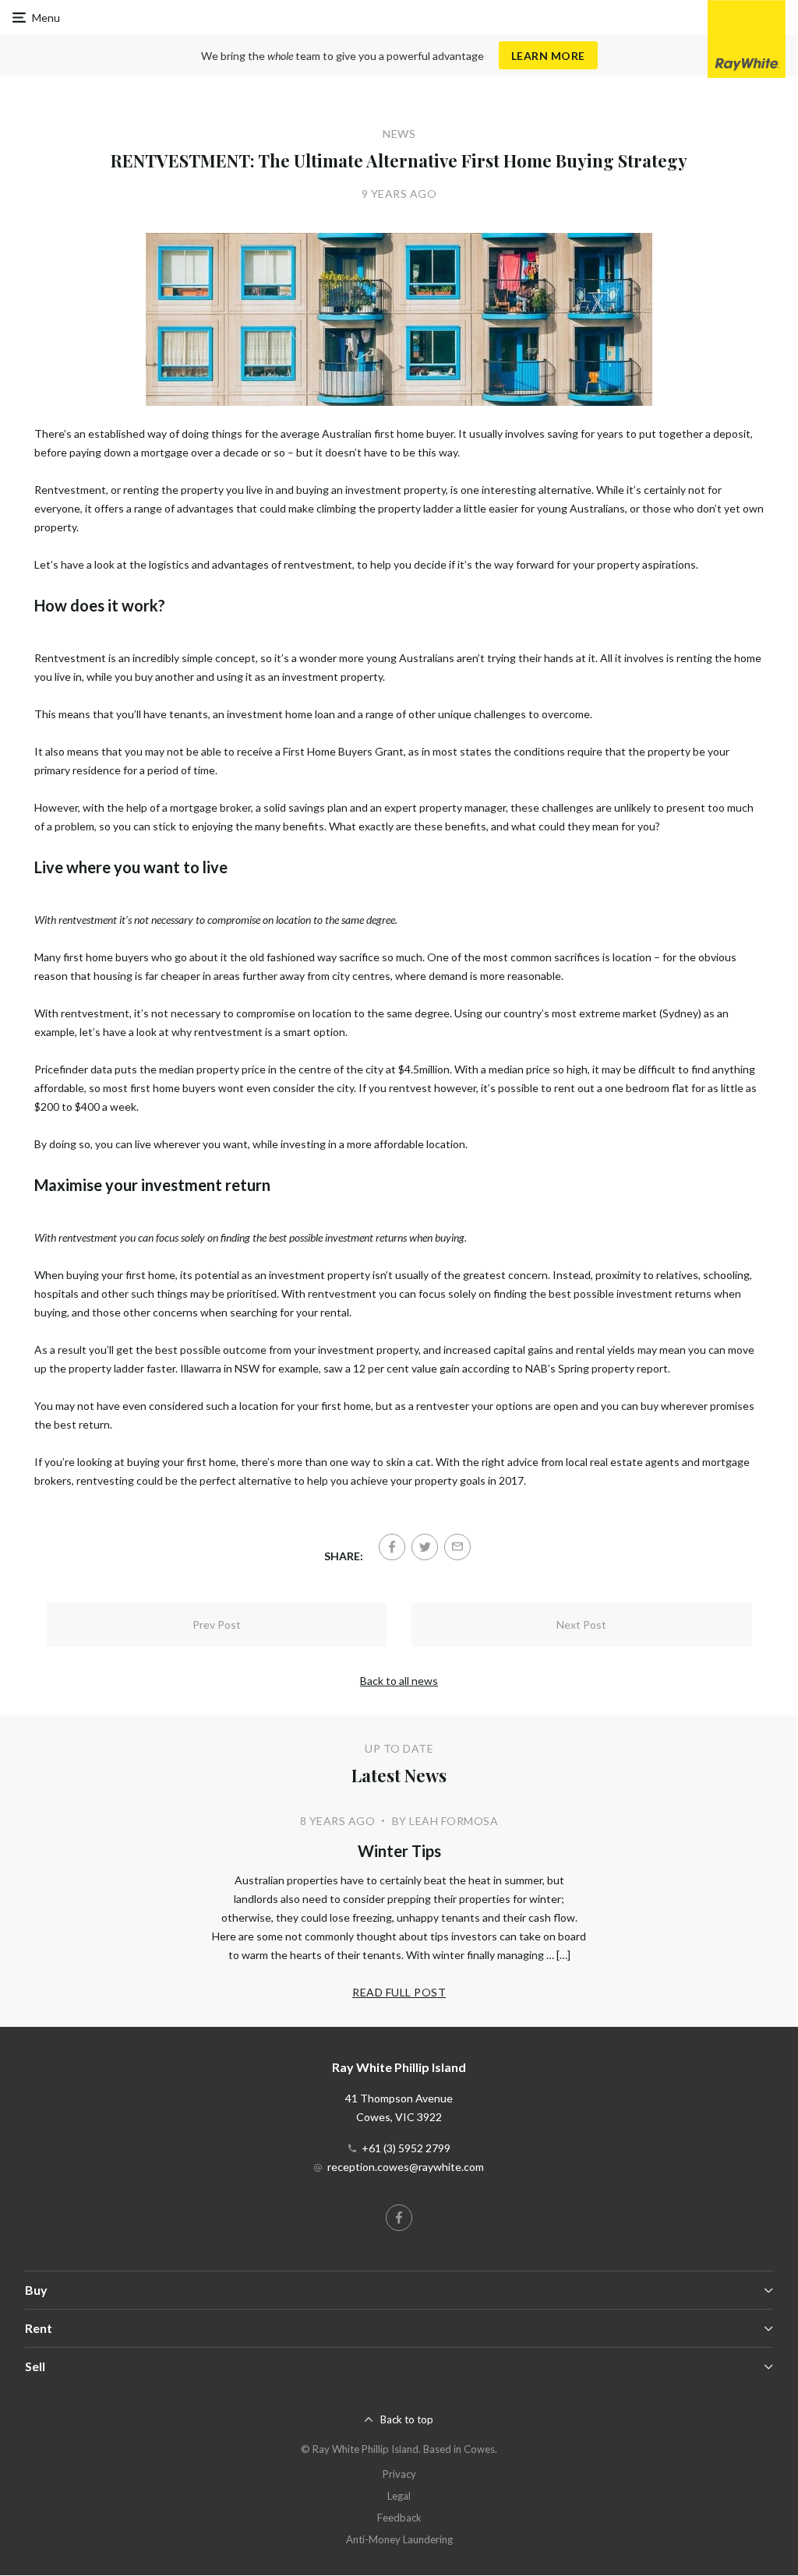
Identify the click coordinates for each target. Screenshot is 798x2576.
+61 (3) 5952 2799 (406, 2148)
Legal (399, 2496)
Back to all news (399, 1681)
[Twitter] (425, 1547)
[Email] (457, 1547)
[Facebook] (392, 1547)
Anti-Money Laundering (399, 2539)
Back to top (407, 2419)
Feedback (399, 2518)
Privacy (399, 2474)
